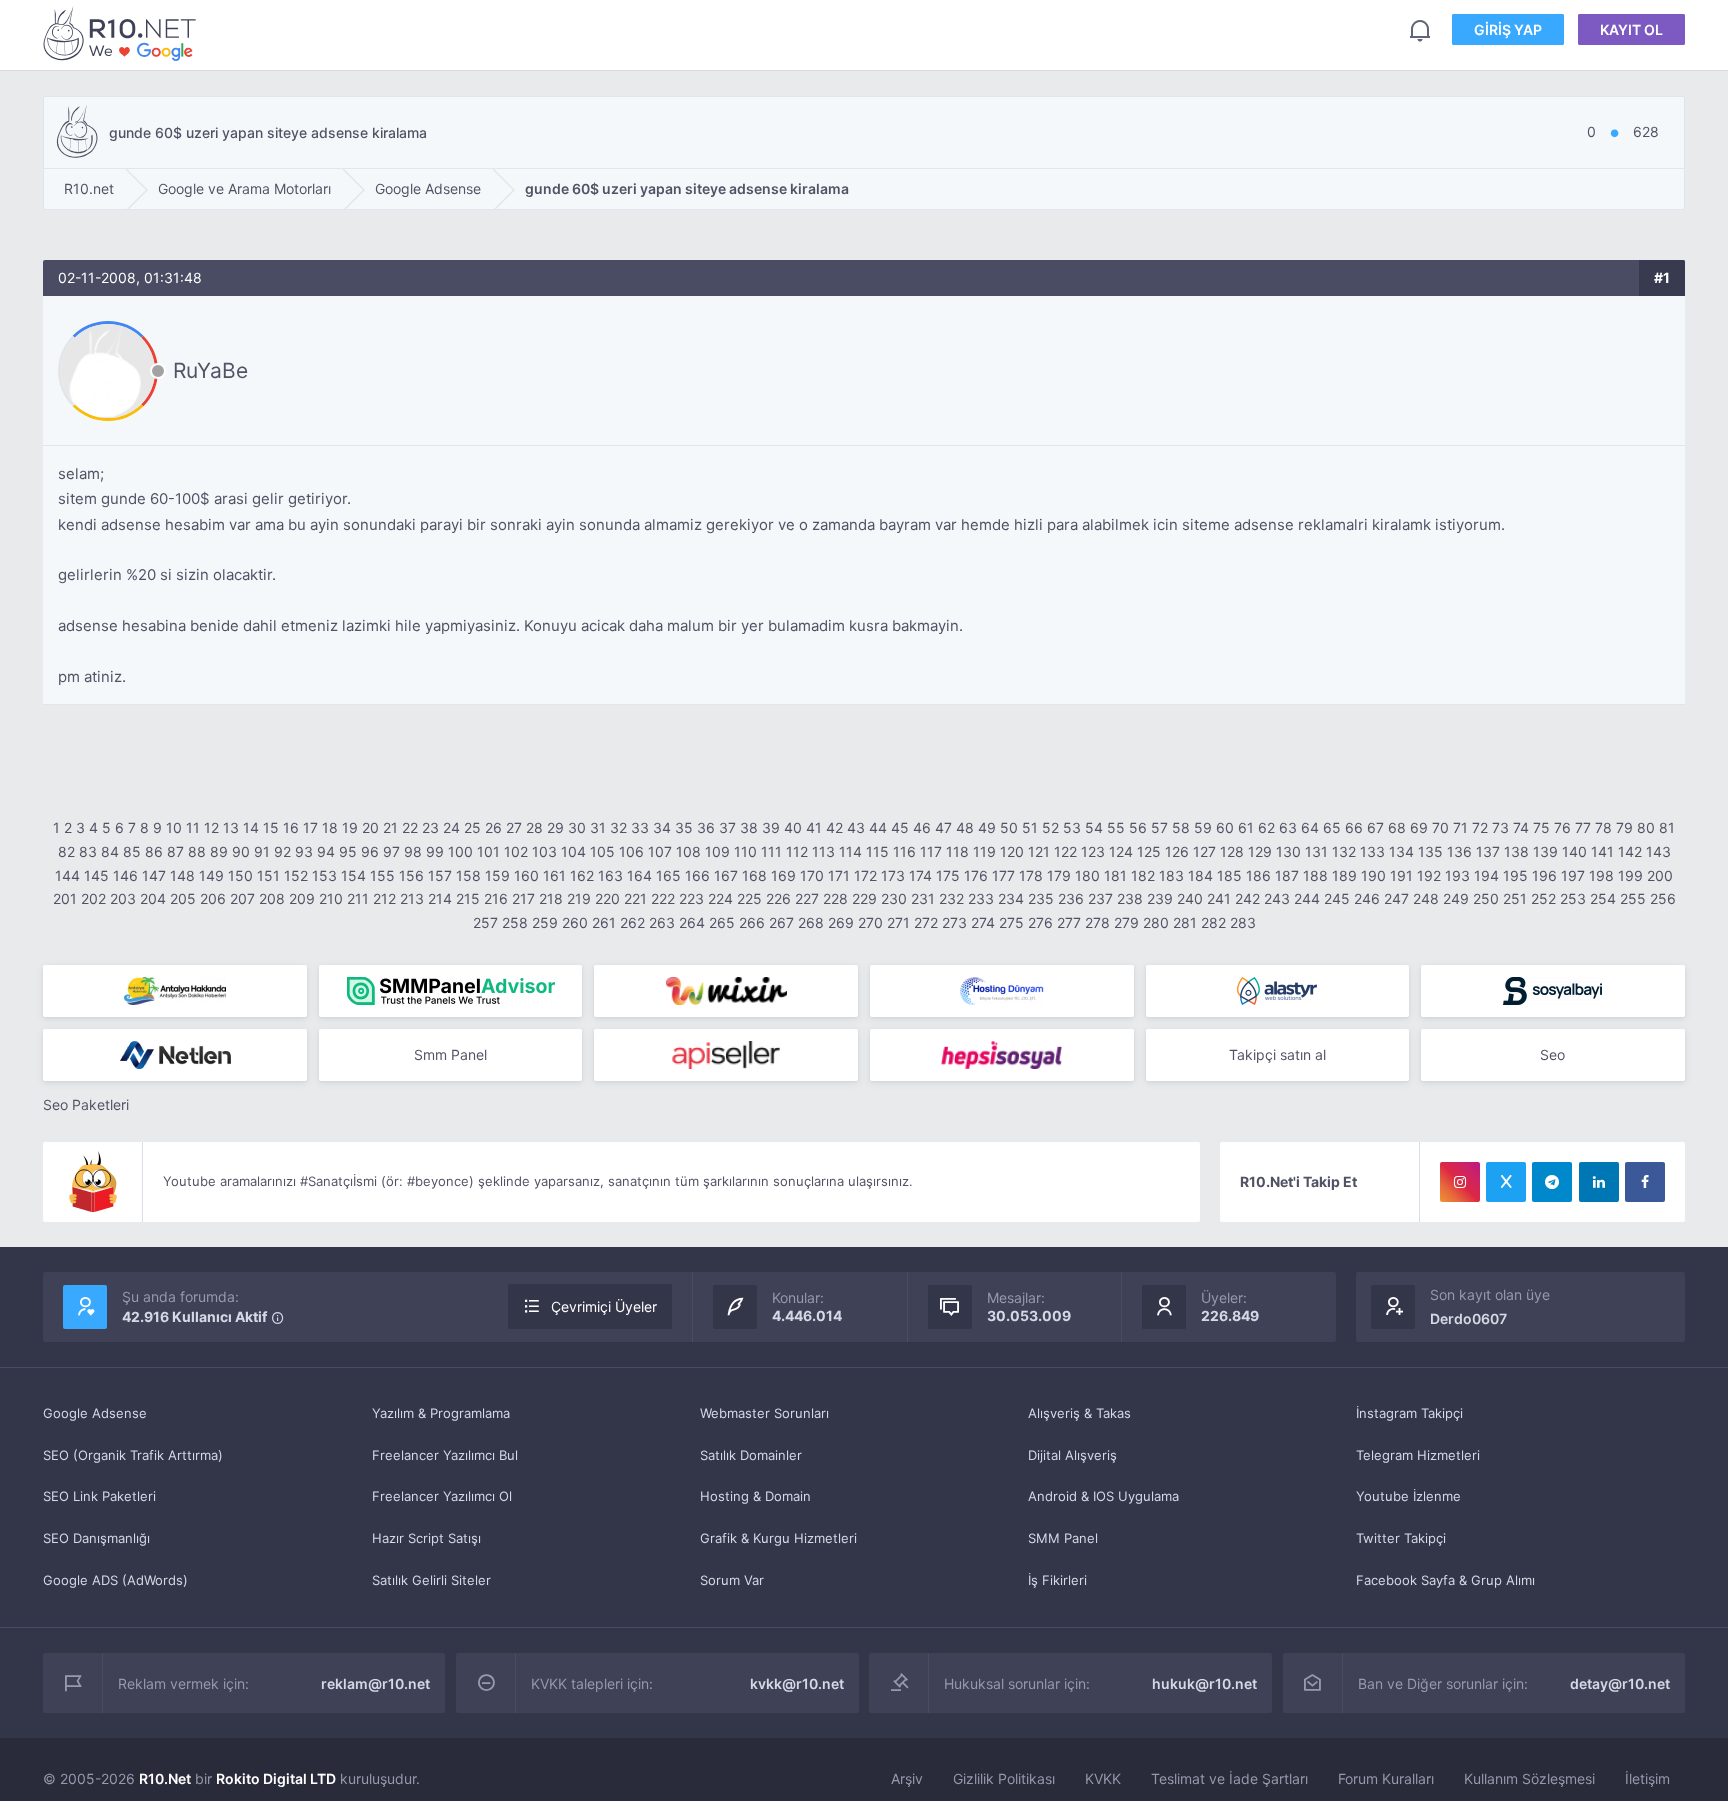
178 (1031, 875)
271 (898, 922)
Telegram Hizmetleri (1418, 1455)
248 (1426, 898)
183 (1171, 875)
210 (331, 898)
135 (1430, 851)
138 (1516, 851)
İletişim (1647, 1778)
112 (797, 851)
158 (468, 875)
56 (1138, 827)
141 (1602, 851)
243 (1277, 898)
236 (1071, 898)
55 (1116, 827)
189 (1344, 875)
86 (154, 851)
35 (684, 827)
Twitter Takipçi (1401, 1538)
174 (920, 875)
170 (812, 875)
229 (864, 898)
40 (793, 827)
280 (1156, 922)
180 (1087, 875)
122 (1065, 851)
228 (835, 898)
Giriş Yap (1508, 29)
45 (900, 827)
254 (1603, 898)
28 (534, 827)
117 (931, 851)
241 (1219, 898)
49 (987, 827)
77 (1583, 827)
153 (324, 875)
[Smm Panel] (1553, 991)
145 (96, 875)
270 (870, 922)
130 (1288, 851)
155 (382, 875)
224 (720, 898)
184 (1200, 875)
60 (1225, 827)
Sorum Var (732, 1580)
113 (823, 851)
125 (1149, 851)
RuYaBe (210, 370)
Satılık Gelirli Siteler (431, 1580)
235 (1041, 898)
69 (1419, 827)
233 (981, 898)
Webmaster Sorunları (764, 1413)
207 (242, 898)
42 (834, 827)
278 (1097, 922)
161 (554, 875)
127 (1204, 851)
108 (688, 851)
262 (632, 922)
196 (1544, 875)
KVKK (1103, 1778)
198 (1601, 875)
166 (697, 875)
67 (1375, 827)
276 (1040, 922)
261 (604, 922)
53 (1072, 827)
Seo (1552, 1054)
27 (514, 827)
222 (663, 898)
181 (1115, 875)
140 (1574, 851)
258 (515, 922)
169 (783, 875)
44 (878, 827)
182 (1143, 875)
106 (631, 851)
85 (132, 851)
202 (93, 898)
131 (1316, 851)
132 (1344, 851)
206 (213, 898)
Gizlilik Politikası (1004, 1778)
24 (451, 827)
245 (1337, 898)
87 (175, 851)
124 (1121, 851)
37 (727, 827)
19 (350, 827)
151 (268, 875)
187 (1287, 875)
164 (639, 875)
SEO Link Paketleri (99, 1496)
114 (850, 851)
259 (545, 922)
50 (1009, 827)
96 (370, 851)
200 (1660, 875)
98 (413, 851)
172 (865, 875)
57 (1159, 827)
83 (88, 851)
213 (412, 898)
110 (745, 851)
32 (618, 827)
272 (926, 922)
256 (1663, 898)
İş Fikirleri (1057, 1580)
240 (1190, 898)
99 (435, 851)
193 (1457, 875)
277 (1069, 922)
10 (174, 827)
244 (1307, 898)
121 (1039, 851)
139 (1545, 851)
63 (1288, 827)
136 (1459, 851)
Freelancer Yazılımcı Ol (442, 1496)
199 (1630, 875)
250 (1486, 898)
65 (1332, 827)
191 (1401, 875)
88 (197, 851)
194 (1486, 875)
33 (640, 827)
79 (1624, 827)
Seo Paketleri (86, 1104)
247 (1396, 898)
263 (662, 922)
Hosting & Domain (755, 1496)
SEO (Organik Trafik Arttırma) (133, 1455)
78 (1603, 827)
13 (231, 827)
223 (691, 898)
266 (752, 922)
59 (1203, 827)
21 (390, 827)
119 (984, 851)
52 (1050, 827)
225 (749, 898)
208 (272, 898)
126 (1177, 851)
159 (497, 875)
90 (241, 851)
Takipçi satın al (1277, 1054)
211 (358, 898)
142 (1630, 851)
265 (722, 922)
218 (551, 898)
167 (726, 875)
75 (1541, 827)
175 (948, 875)
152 (296, 875)
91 (262, 851)
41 (814, 827)
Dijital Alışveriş (1072, 1455)
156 (411, 875)
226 (778, 898)
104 (573, 851)
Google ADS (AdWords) (115, 1580)
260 (575, 922)
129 (1260, 851)
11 (193, 827)
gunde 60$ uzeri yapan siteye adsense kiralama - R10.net (123, 33)
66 (1354, 827)
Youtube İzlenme (1408, 1496)
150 (240, 875)
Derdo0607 (1468, 1318)
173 (893, 875)
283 (1243, 922)
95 (348, 851)
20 (370, 827)
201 (65, 898)
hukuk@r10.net (1204, 1683)
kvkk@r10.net (797, 1683)
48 (965, 827)
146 (125, 875)
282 (1213, 922)
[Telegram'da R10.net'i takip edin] (1552, 1182)
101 (488, 851)
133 (1372, 851)
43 (856, 827)
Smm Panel (450, 1054)
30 (577, 827)
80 (1646, 827)
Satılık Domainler (751, 1455)
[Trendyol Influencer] (726, 991)
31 (598, 827)
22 (410, 827)
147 (154, 875)
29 (555, 827)
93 (304, 851)
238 (1130, 898)
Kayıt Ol (1631, 29)
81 (1667, 827)
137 (1488, 851)
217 (523, 898)
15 (271, 827)
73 (1500, 827)
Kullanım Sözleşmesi (1529, 1778)
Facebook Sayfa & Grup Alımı (1445, 1580)
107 (660, 851)
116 (904, 851)
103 (544, 851)
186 (1258, 875)
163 (610, 875)
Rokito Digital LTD (276, 1778)
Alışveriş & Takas (1079, 1413)
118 (957, 851)
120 (1012, 851)
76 (1562, 827)
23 (430, 827)
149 (211, 875)
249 (1456, 898)
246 (1367, 898)
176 (976, 875)
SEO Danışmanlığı (96, 1538)
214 (440, 898)
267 (781, 922)
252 (1543, 898)
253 (1573, 898)
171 (839, 875)
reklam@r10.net (375, 1683)
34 (662, 827)
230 (894, 898)
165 (668, 875)
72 (1480, 827)
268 (811, 922)
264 (692, 922)
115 (877, 851)
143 (1658, 851)
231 (923, 898)
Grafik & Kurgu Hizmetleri (778, 1538)
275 (1011, 922)
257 (485, 922)
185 (1229, 875)
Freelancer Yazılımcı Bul (445, 1455)
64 (1310, 827)
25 (472, 827)
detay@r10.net (1620, 1683)
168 (754, 875)
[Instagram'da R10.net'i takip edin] (1460, 1182)
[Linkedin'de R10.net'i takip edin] (1599, 1182)
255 (1633, 898)
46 (922, 827)
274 (983, 922)
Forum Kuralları (1386, 1778)
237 (1100, 898)
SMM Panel (1063, 1538)
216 (496, 898)
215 (468, 898)
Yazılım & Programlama (441, 1413)
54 (1094, 827)
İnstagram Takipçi (1409, 1413)
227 (807, 898)
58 (1181, 827)
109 (717, 851)
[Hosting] (1002, 991)
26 (493, 827)
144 (67, 875)
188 (1315, 875)
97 (391, 851)
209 (302, 898)
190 (1373, 875)
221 (635, 898)
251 (1515, 898)
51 (1030, 827)
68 (1397, 827)
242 (1247, 898)
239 (1160, 898)
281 (1185, 922)
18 (330, 827)
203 (123, 898)
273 (954, 922)
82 (66, 851)
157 (440, 875)
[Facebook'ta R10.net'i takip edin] (1645, 1182)
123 (1093, 851)
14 (251, 827)
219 (579, 898)
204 (153, 898)
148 (182, 875)
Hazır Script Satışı (426, 1538)
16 (291, 827)
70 (1440, 827)
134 (1401, 851)
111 (771, 851)
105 (602, 851)
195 (1515, 875)
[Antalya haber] (175, 991)
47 (943, 827)
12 (211, 827)
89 (219, 851)
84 (110, 851)
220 (607, 898)
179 (1059, 875)
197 (1573, 875)
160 (526, 875)
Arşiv (907, 1778)
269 (841, 922)
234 (1011, 898)
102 (516, 851)
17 (310, 827)
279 (1126, 922)
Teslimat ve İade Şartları (1229, 1778)
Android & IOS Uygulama (1103, 1496)
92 (282, 851)
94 (326, 851)
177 (1003, 875)
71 (1460, 827)
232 (951, 898)
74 (1521, 827)
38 (749, 827)
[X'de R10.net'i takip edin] (1506, 1182)
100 (460, 851)
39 (771, 827)
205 (183, 898)
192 (1429, 875)
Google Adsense (95, 1413)
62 (1266, 827)
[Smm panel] (451, 991)
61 (1246, 827)
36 (706, 827)
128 (1232, 851)
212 (384, 898)
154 (353, 875)
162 (582, 875)
